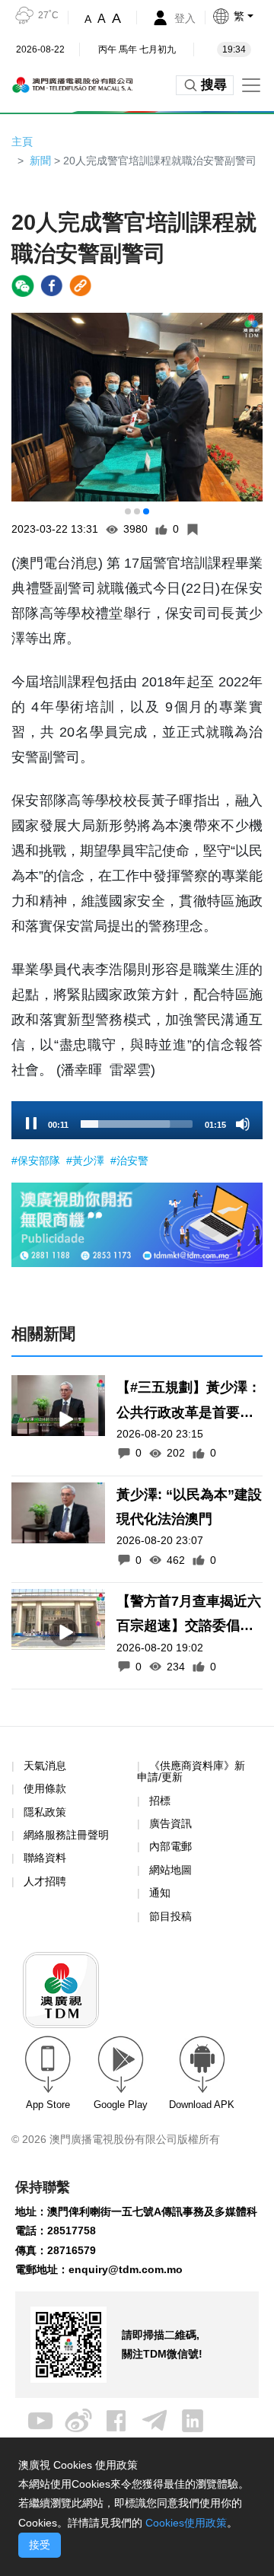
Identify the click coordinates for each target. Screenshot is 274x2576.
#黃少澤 (87, 1161)
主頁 (22, 142)
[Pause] (31, 1124)
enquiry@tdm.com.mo (126, 2269)
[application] (137, 1120)
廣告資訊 (170, 1823)
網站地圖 (170, 1870)
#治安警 (129, 1161)
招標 (160, 1801)
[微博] (78, 2420)
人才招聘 (45, 1881)
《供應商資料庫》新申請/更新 (191, 1771)
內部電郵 (170, 1846)
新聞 (40, 161)
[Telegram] (155, 2420)
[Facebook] (116, 2420)
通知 (160, 1893)
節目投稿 (170, 1916)
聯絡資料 (45, 1858)
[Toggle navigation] (251, 85)
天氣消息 (45, 1766)
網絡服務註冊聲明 (66, 1835)
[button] (243, 16)
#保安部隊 (37, 1161)
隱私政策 (45, 1812)
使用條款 (45, 1789)
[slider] (137, 1124)
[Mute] (243, 1124)
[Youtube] (40, 2420)
